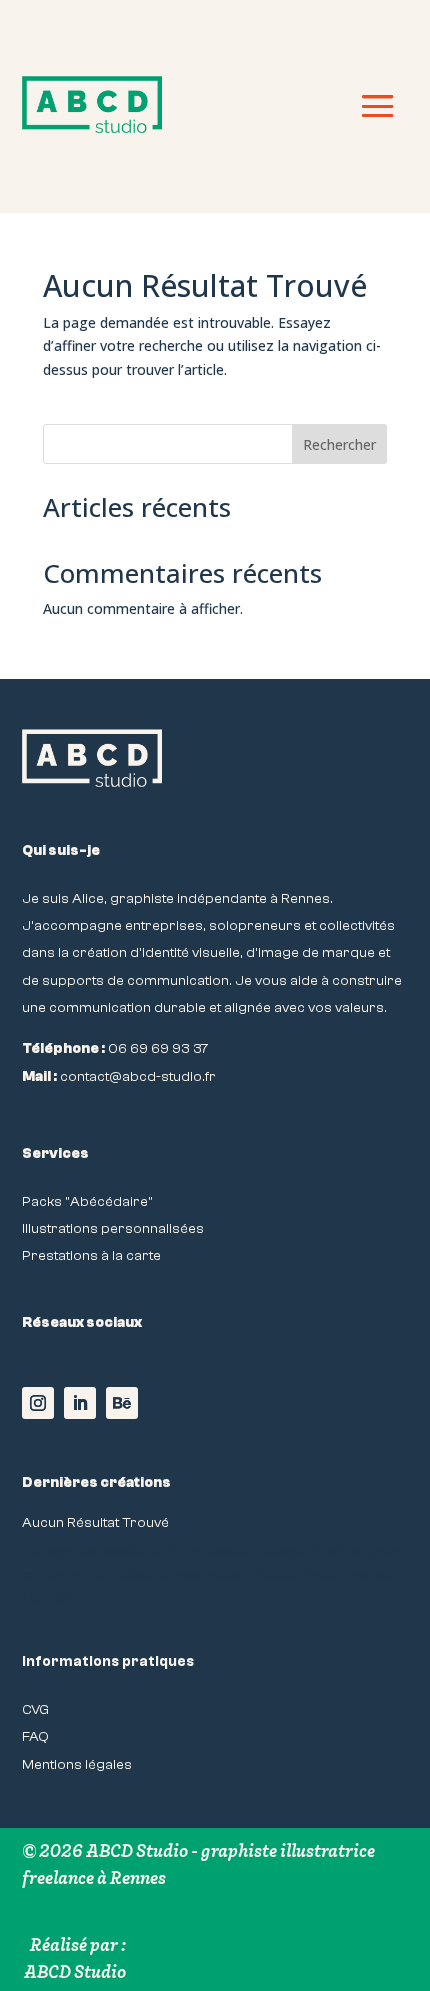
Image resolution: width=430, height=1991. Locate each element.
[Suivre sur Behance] (122, 1403)
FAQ (35, 1736)
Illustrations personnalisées (113, 1228)
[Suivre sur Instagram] (38, 1403)
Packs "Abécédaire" (87, 1201)
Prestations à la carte (91, 1255)
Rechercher (339, 444)
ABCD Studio (75, 1972)
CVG (35, 1709)
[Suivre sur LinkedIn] (80, 1403)
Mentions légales (77, 1764)
